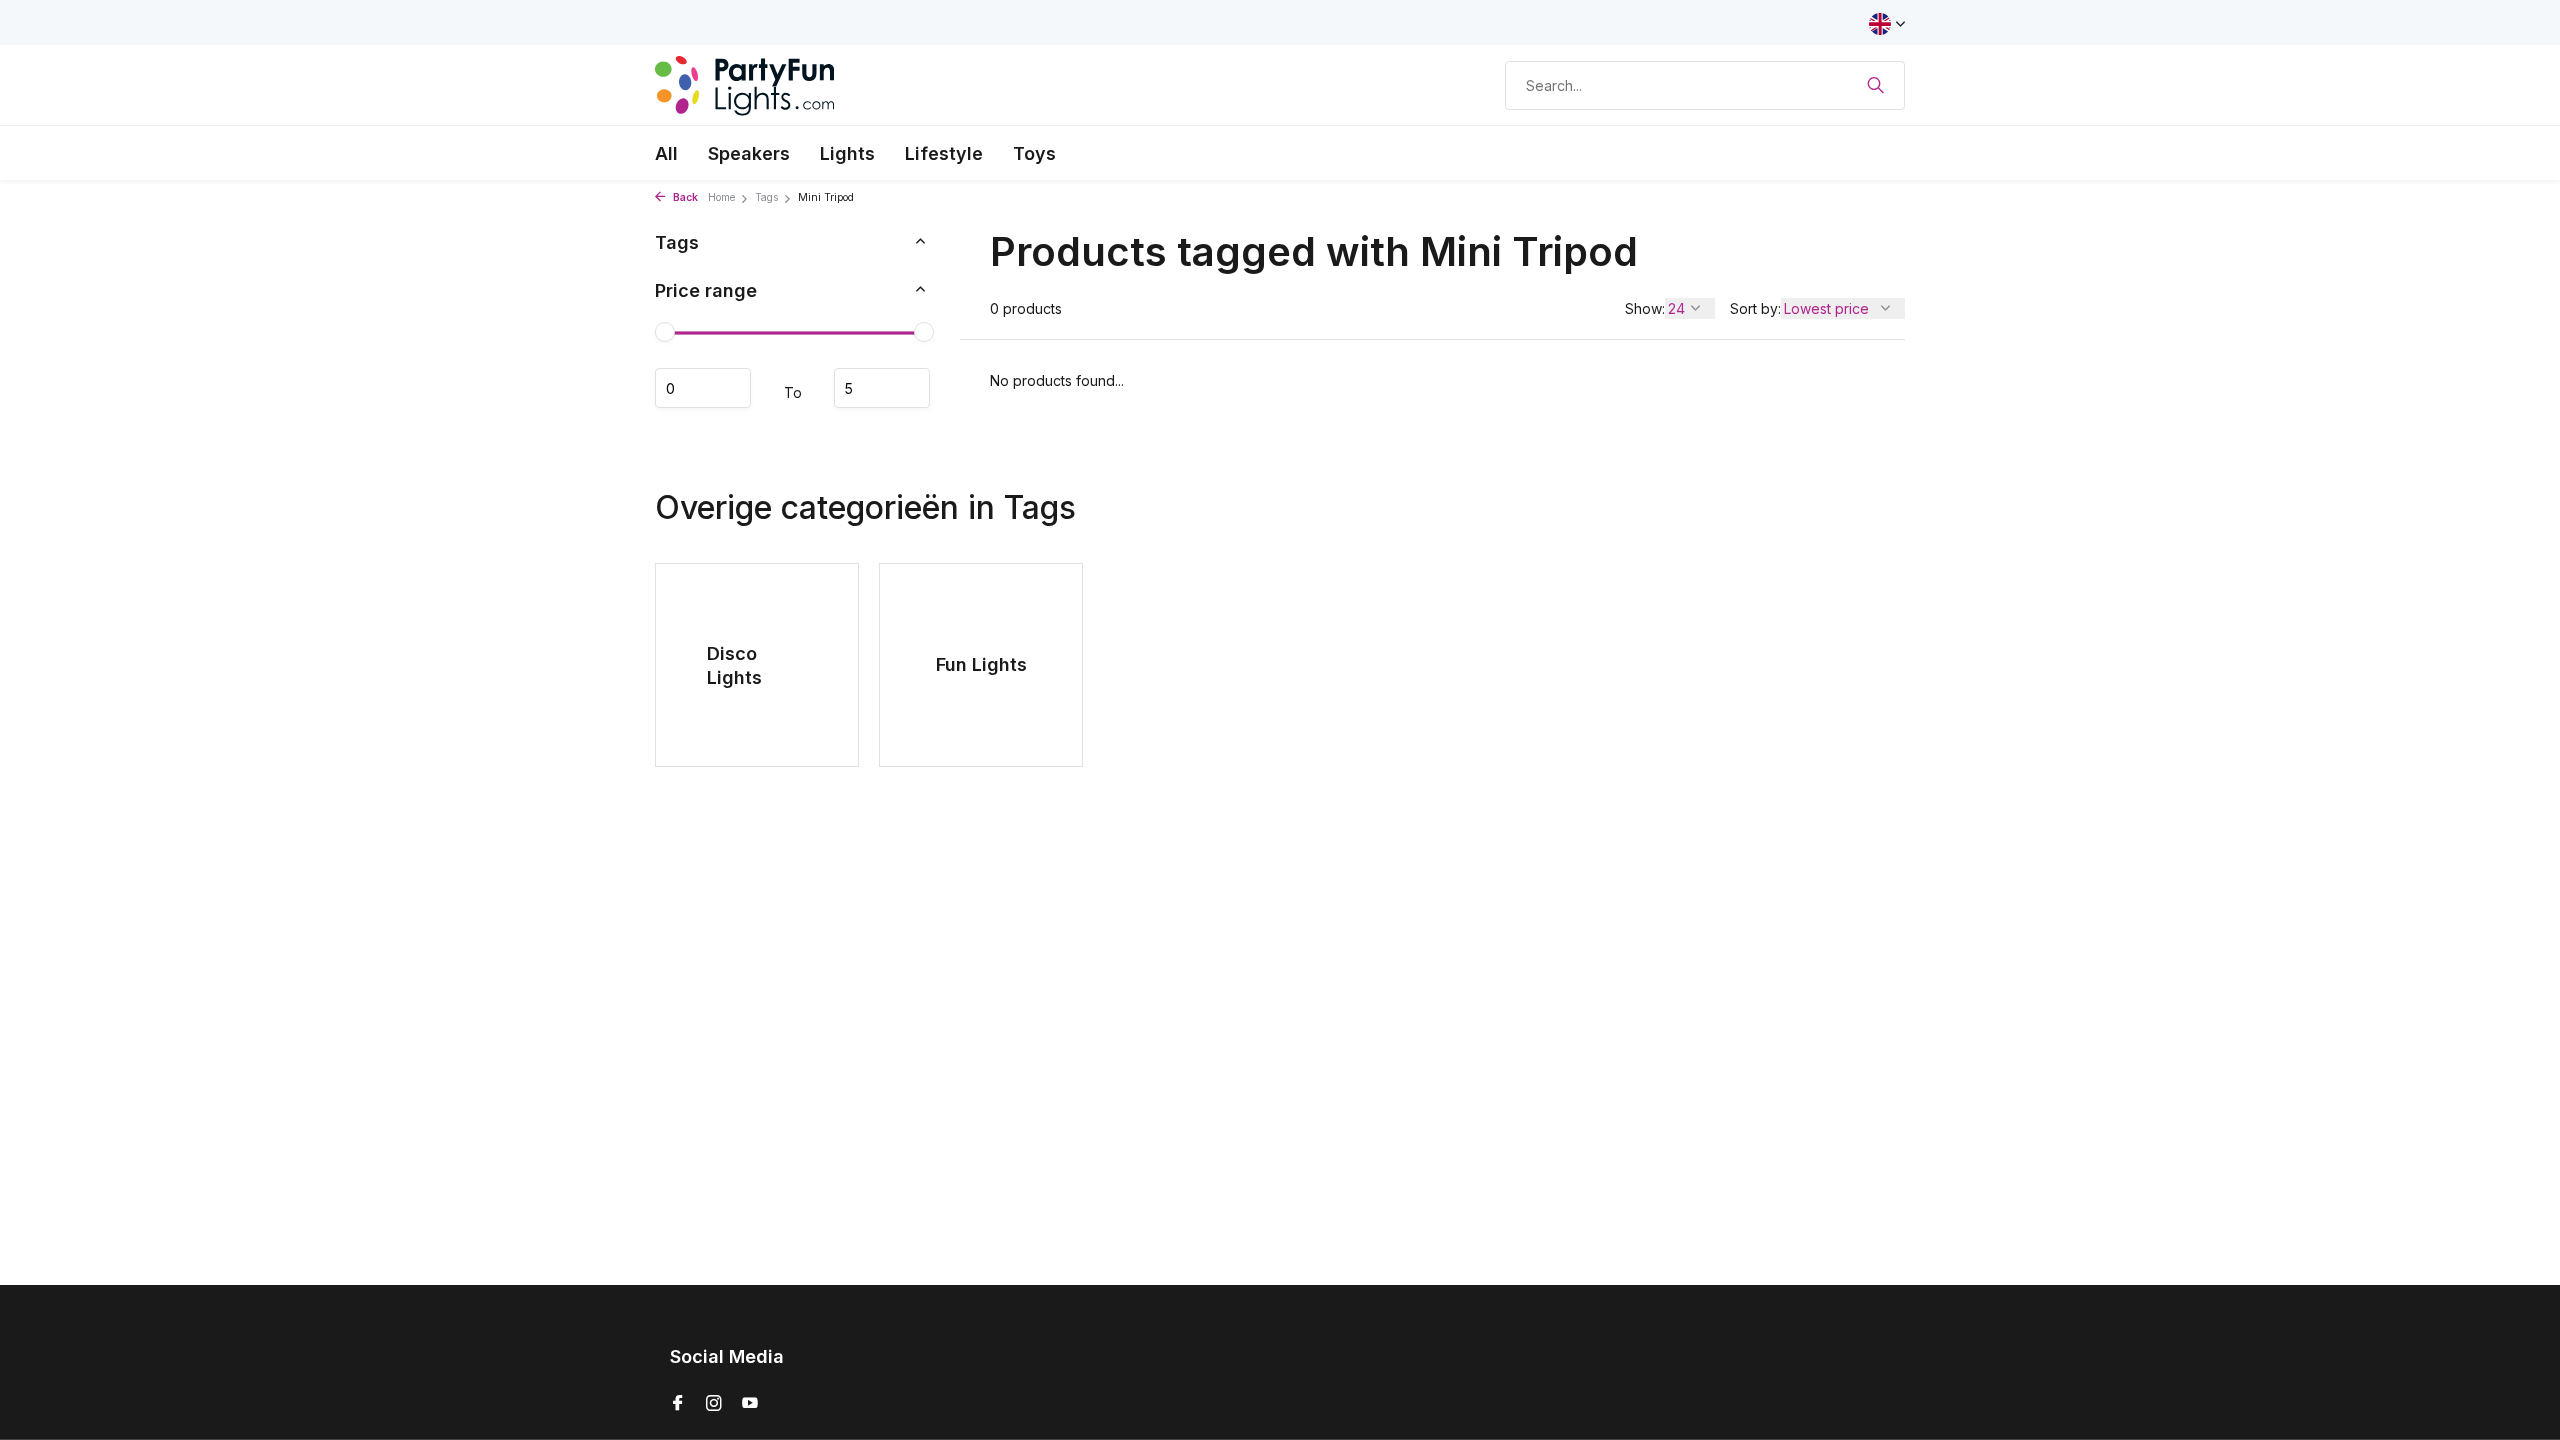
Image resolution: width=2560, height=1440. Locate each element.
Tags (766, 197)
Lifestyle (944, 153)
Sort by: (1755, 308)
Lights (847, 153)
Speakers (749, 153)
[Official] (745, 85)
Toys (1034, 153)
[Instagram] (714, 1404)
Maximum (882, 388)
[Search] (1875, 85)
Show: (1645, 308)
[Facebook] (678, 1404)
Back (684, 197)
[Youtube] (750, 1404)
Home (721, 197)
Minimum (703, 388)
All (666, 153)
